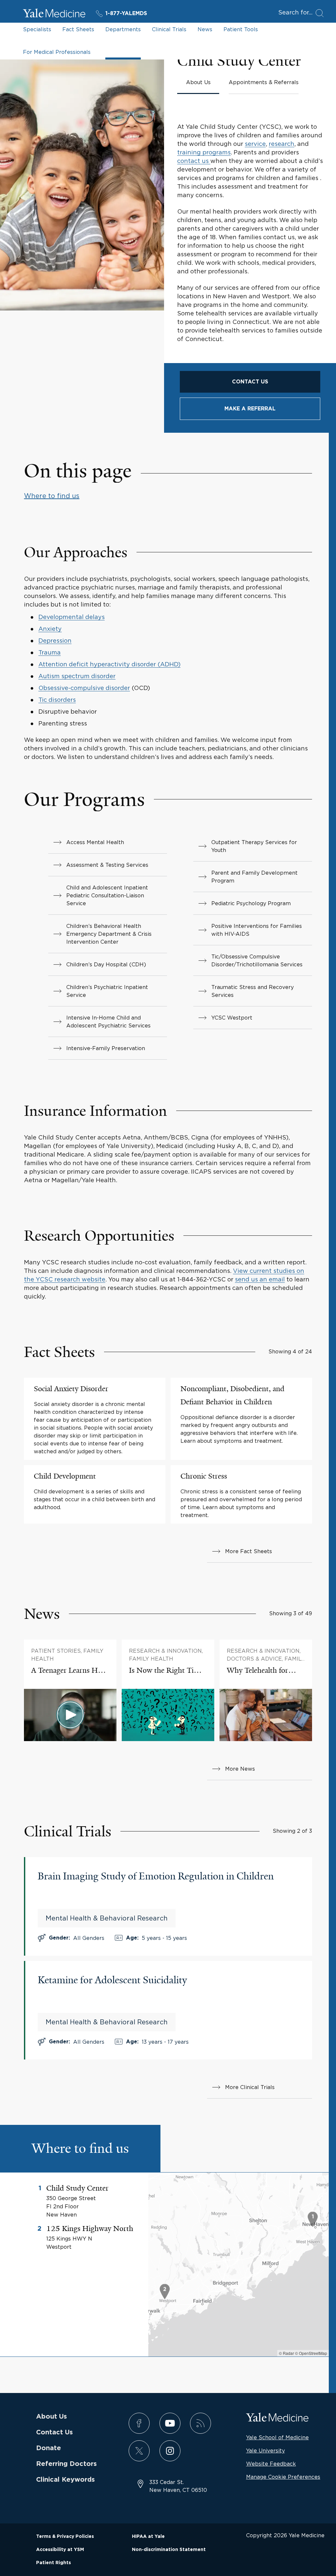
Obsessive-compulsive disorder (84, 688)
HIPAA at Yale (148, 2537)
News (205, 29)
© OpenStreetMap (311, 2353)
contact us (194, 161)
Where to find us (52, 496)
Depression (55, 641)
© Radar (286, 2353)
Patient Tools (241, 29)
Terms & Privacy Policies (65, 2537)
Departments (123, 29)
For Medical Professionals (57, 52)
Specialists (37, 29)
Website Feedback (271, 2464)
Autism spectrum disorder (77, 676)
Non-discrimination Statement (169, 2550)
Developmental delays (72, 617)
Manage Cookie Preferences (283, 2477)
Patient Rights (53, 2563)
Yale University (265, 2450)
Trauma (50, 652)
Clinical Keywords (65, 2480)
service (255, 144)
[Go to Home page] (54, 14)
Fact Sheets (78, 29)
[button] (313, 2220)
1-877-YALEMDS (126, 13)
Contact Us (54, 2432)
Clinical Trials (169, 29)
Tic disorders (57, 700)
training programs (204, 152)
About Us (52, 2417)
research (282, 144)
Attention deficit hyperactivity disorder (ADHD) (109, 664)
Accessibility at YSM (60, 2550)
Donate (49, 2448)
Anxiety (50, 629)
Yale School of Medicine (277, 2437)
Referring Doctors (66, 2464)
